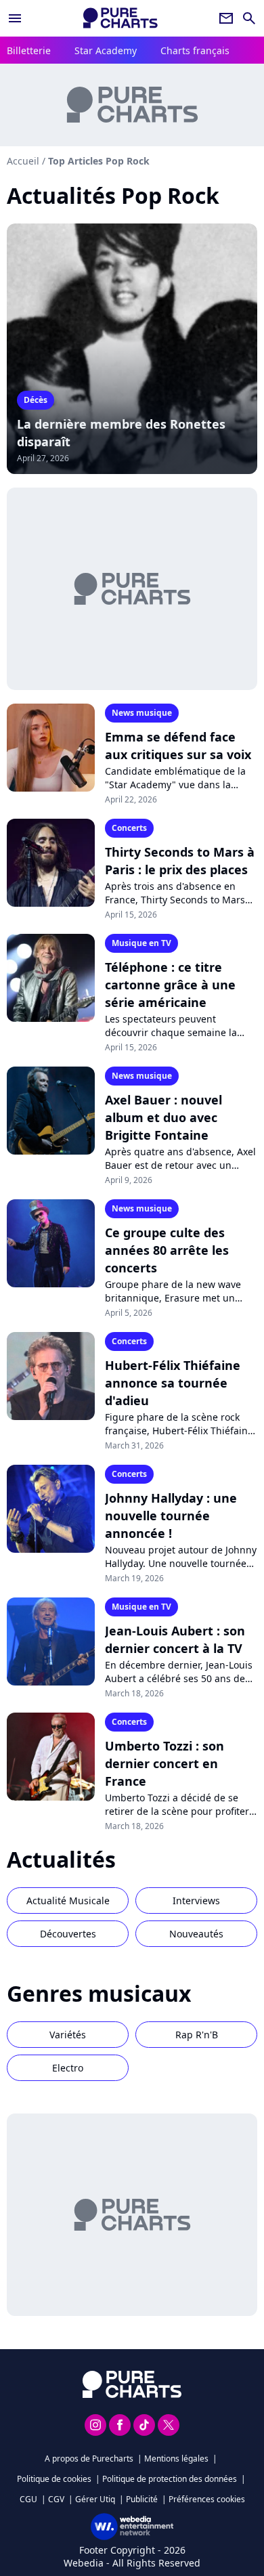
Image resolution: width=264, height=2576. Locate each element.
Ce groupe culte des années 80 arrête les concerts (167, 1250)
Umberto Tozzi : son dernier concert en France (164, 1763)
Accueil (23, 161)
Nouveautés (196, 1934)
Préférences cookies (207, 2499)
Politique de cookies (54, 2479)
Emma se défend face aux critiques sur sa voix (178, 746)
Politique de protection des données (170, 2479)
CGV (56, 2499)
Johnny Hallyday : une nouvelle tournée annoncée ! (171, 1516)
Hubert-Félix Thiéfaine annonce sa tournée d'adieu (173, 1383)
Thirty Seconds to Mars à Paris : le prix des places (180, 861)
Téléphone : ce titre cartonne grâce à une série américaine (170, 985)
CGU (28, 2499)
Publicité (142, 2499)
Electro (68, 2068)
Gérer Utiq (95, 2499)
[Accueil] (120, 18)
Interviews (196, 1901)
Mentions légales (176, 2459)
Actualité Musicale (68, 1901)
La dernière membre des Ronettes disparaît (121, 433)
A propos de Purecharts (89, 2459)
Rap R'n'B (197, 2035)
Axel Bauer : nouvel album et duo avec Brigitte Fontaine (163, 1117)
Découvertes (68, 1934)
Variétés (68, 2035)
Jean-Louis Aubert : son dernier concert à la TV (175, 1639)
